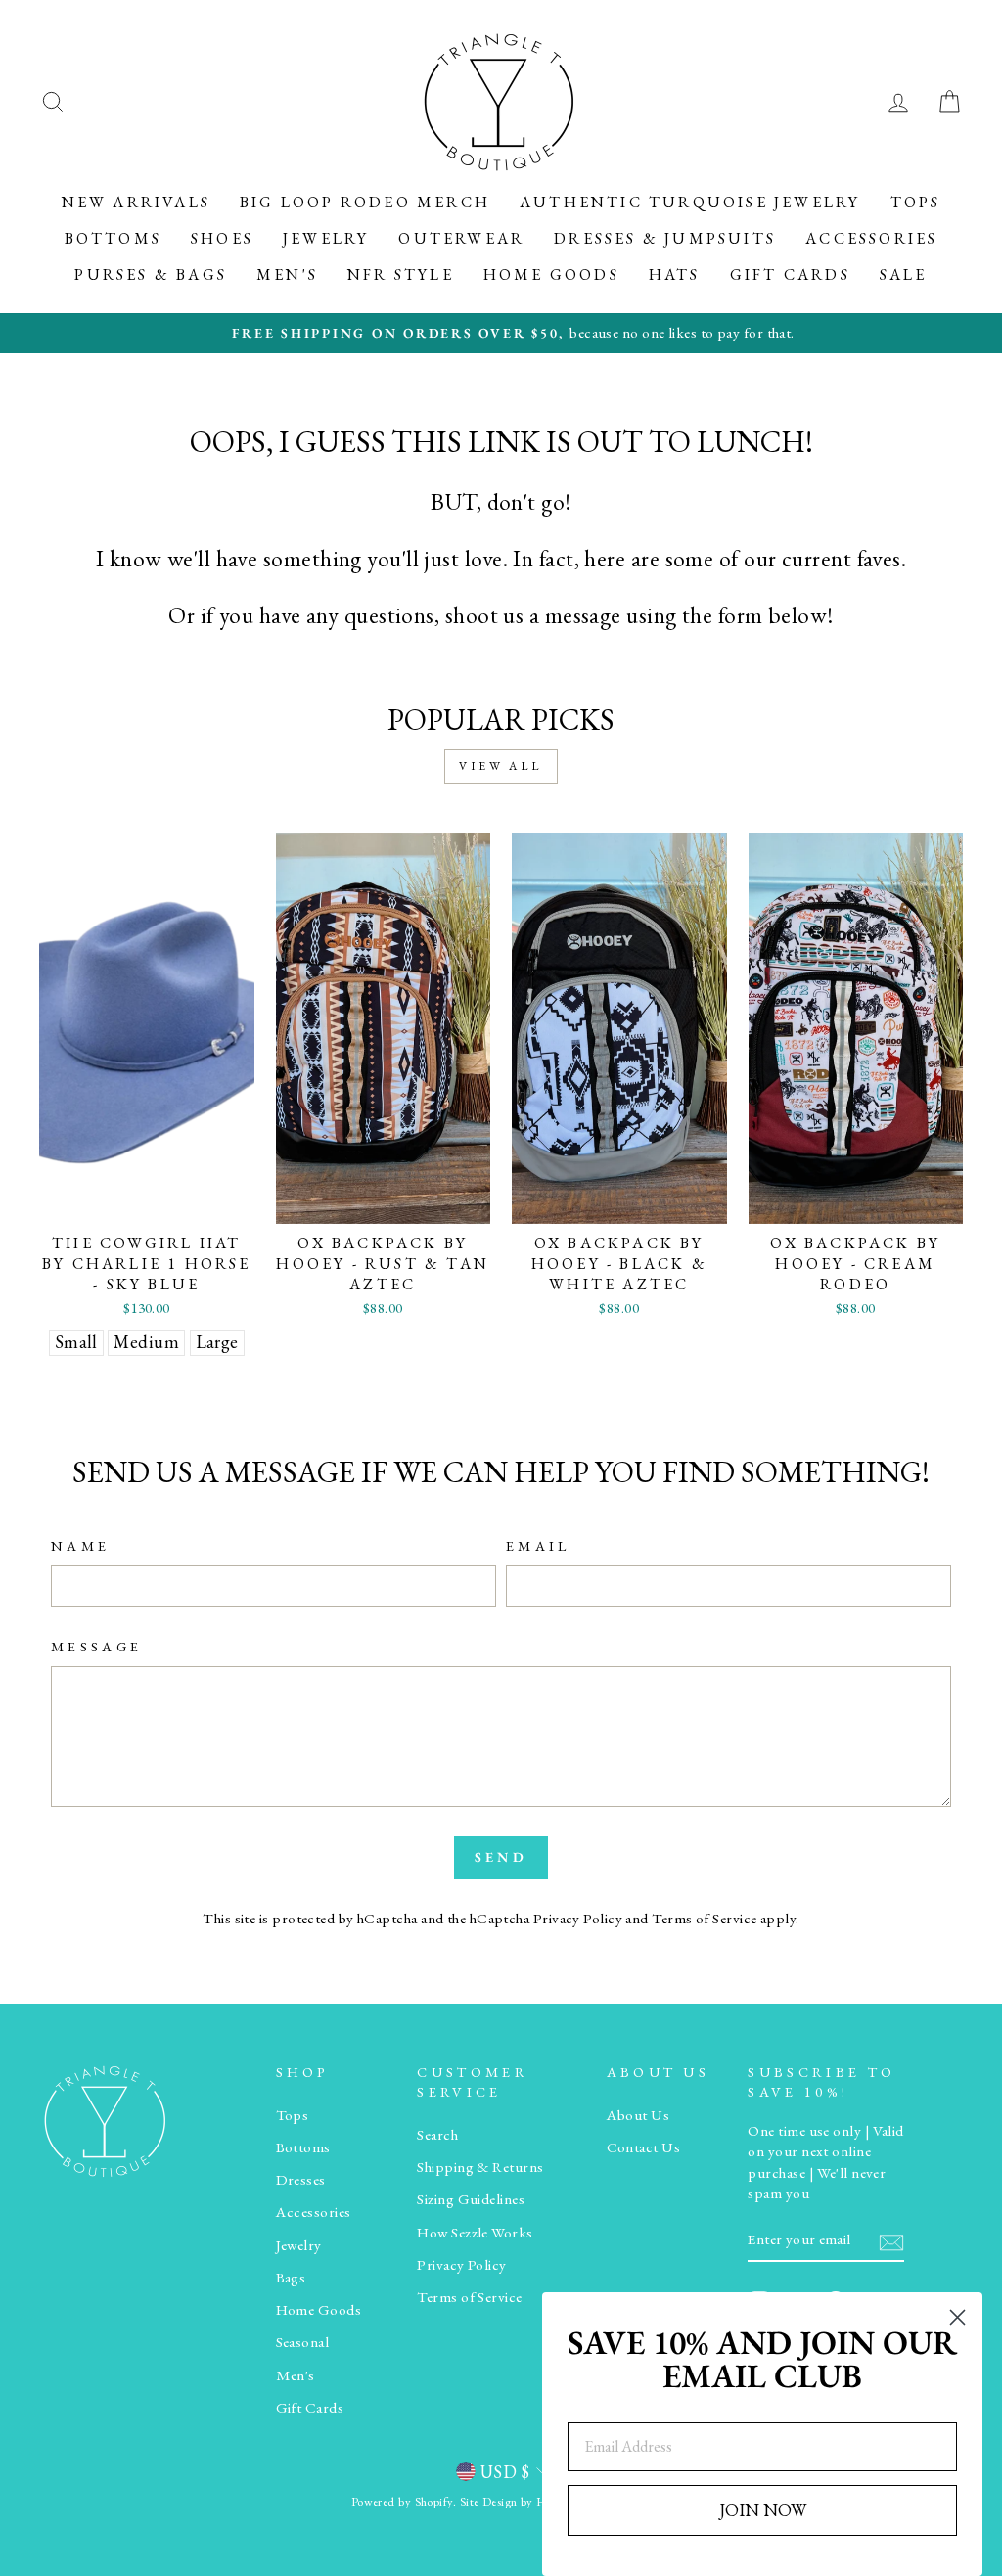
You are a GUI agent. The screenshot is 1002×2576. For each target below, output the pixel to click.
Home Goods (551, 274)
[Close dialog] (957, 2317)
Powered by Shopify (402, 2501)
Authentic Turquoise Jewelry (690, 202)
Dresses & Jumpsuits (665, 238)
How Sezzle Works (475, 2233)
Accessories (871, 238)
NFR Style (401, 274)
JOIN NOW (763, 2510)
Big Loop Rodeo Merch (365, 202)
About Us (638, 2115)
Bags (291, 2278)
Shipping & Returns (480, 2167)
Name (80, 1545)
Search (437, 2135)
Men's (287, 274)
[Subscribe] (891, 2241)
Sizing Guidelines (471, 2199)
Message (96, 1646)
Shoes (222, 238)
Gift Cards (790, 274)
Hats (675, 274)
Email (538, 1545)
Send (501, 1857)
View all (501, 766)
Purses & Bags (151, 274)
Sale (904, 274)
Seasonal (303, 2342)
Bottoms (113, 238)
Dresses (301, 2180)
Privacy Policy (578, 1919)
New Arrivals (136, 202)
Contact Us (644, 2147)
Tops (916, 202)
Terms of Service (704, 1919)
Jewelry (326, 238)
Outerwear (461, 238)
